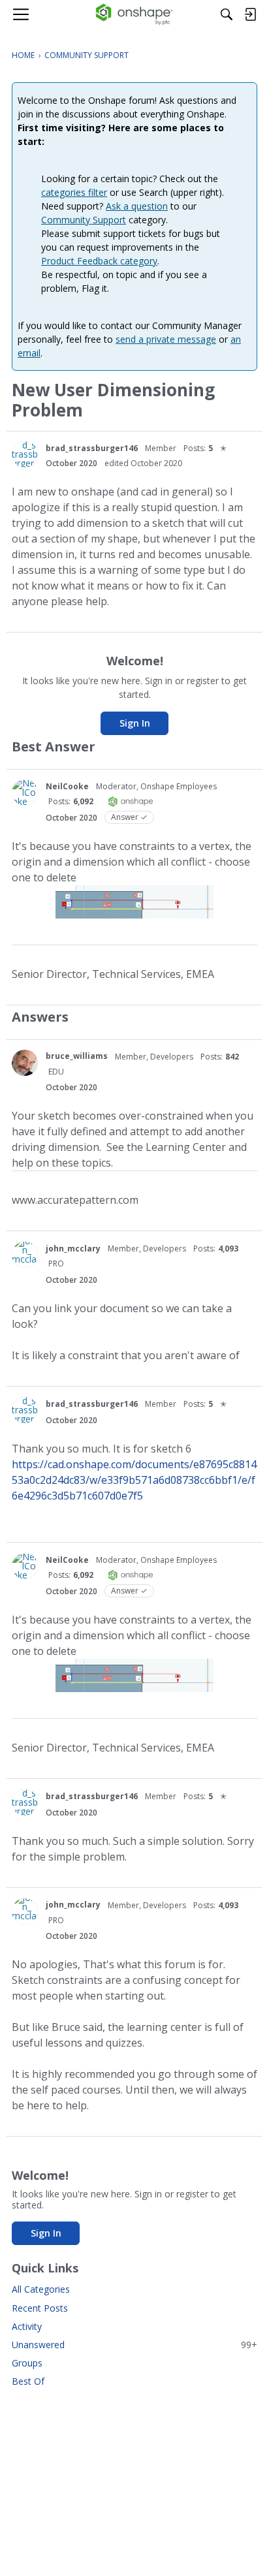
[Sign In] (250, 14)
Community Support (84, 220)
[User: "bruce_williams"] (25, 1063)
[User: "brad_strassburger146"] (25, 454)
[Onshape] (135, 14)
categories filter (74, 192)
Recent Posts (40, 2308)
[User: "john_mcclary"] (25, 1255)
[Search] (227, 14)
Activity (27, 2326)
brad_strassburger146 (92, 448)
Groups (27, 2363)
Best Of (28, 2381)
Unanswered (134, 2345)
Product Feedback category (99, 261)
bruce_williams (77, 1056)
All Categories (41, 2289)
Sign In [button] (135, 723)
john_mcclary (73, 1249)
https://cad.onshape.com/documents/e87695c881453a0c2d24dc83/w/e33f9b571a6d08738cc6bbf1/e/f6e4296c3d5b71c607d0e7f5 (134, 1480)
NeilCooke (67, 786)
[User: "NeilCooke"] (25, 793)
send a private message (166, 339)
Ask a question (137, 206)
